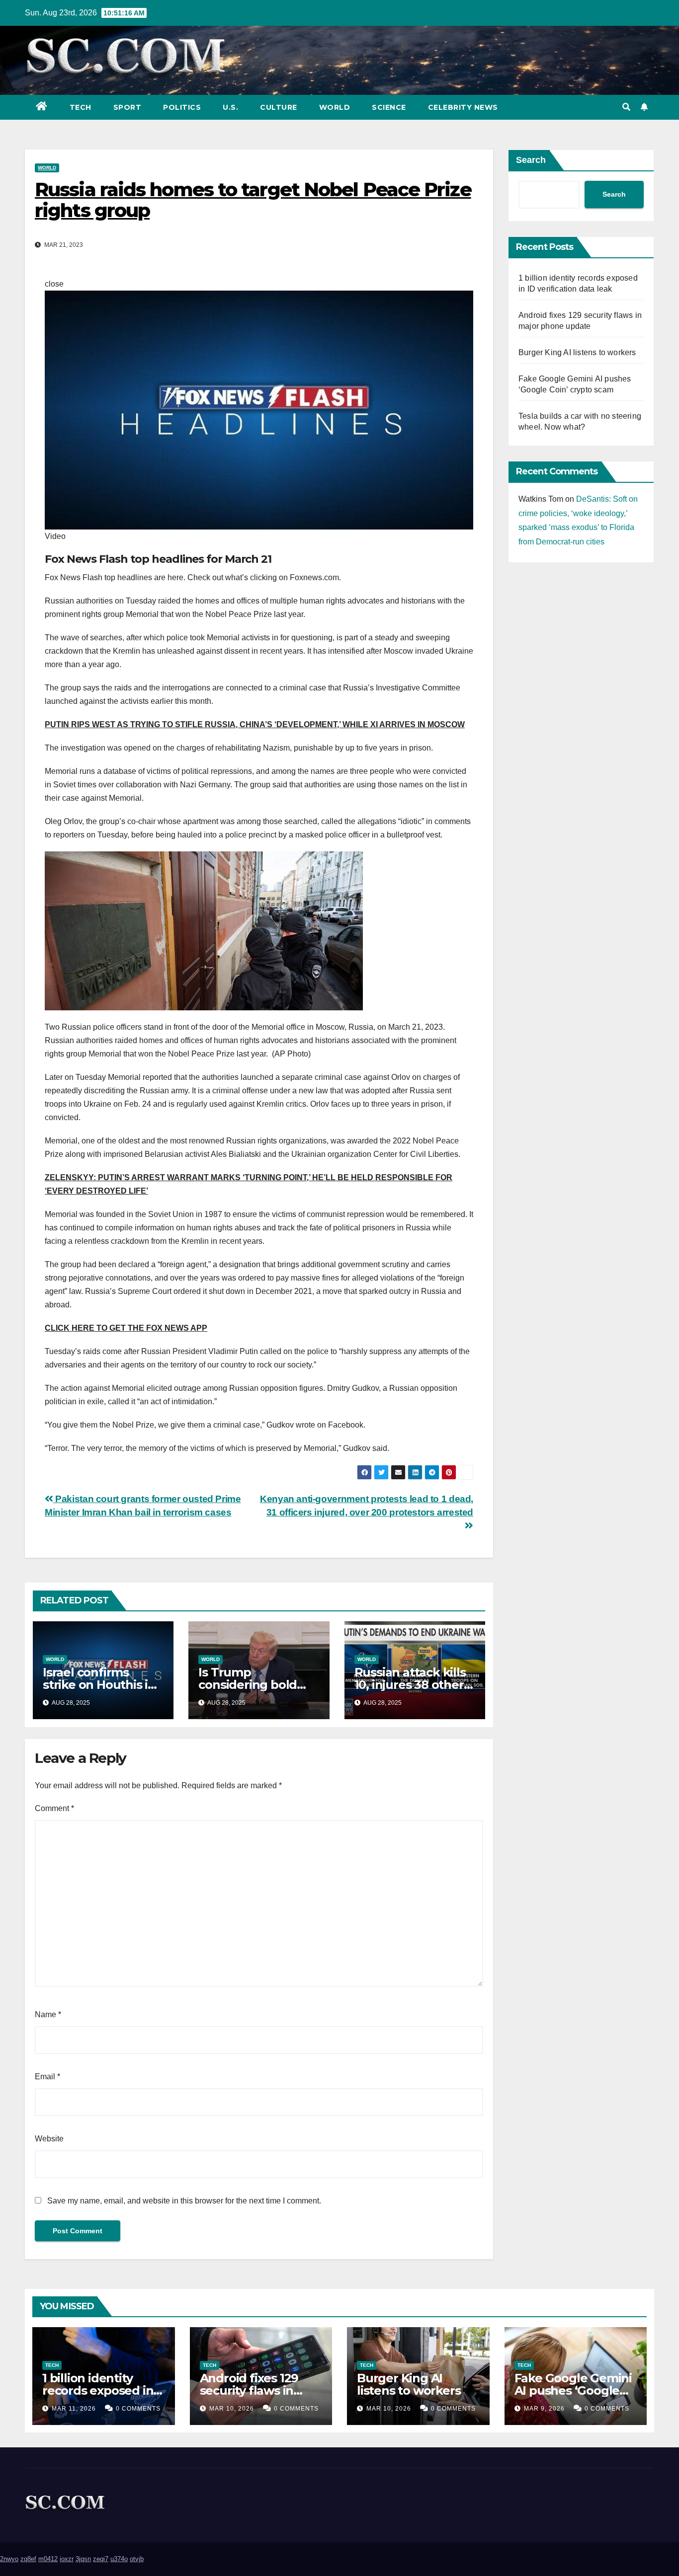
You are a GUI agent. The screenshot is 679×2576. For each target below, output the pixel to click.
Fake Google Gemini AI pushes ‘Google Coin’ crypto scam (573, 2390)
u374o (119, 2559)
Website (49, 2139)
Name (48, 2014)
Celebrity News (463, 107)
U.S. (230, 107)
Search (531, 160)
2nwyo (9, 2559)
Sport (127, 107)
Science (389, 107)
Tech (81, 107)
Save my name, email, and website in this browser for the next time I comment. (184, 2201)
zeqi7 (101, 2559)
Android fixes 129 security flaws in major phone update (260, 2390)
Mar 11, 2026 (74, 2409)
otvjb (137, 2559)
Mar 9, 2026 (544, 2409)
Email (47, 2077)
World (335, 107)
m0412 (48, 2559)
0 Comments (138, 2409)
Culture (279, 107)
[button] (626, 107)
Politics (182, 107)
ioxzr (67, 2559)
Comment (54, 1808)
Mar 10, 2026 (232, 2409)
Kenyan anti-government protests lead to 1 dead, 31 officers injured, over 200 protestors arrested (367, 1506)
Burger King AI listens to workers (577, 352)
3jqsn (83, 2559)
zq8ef (28, 2559)
